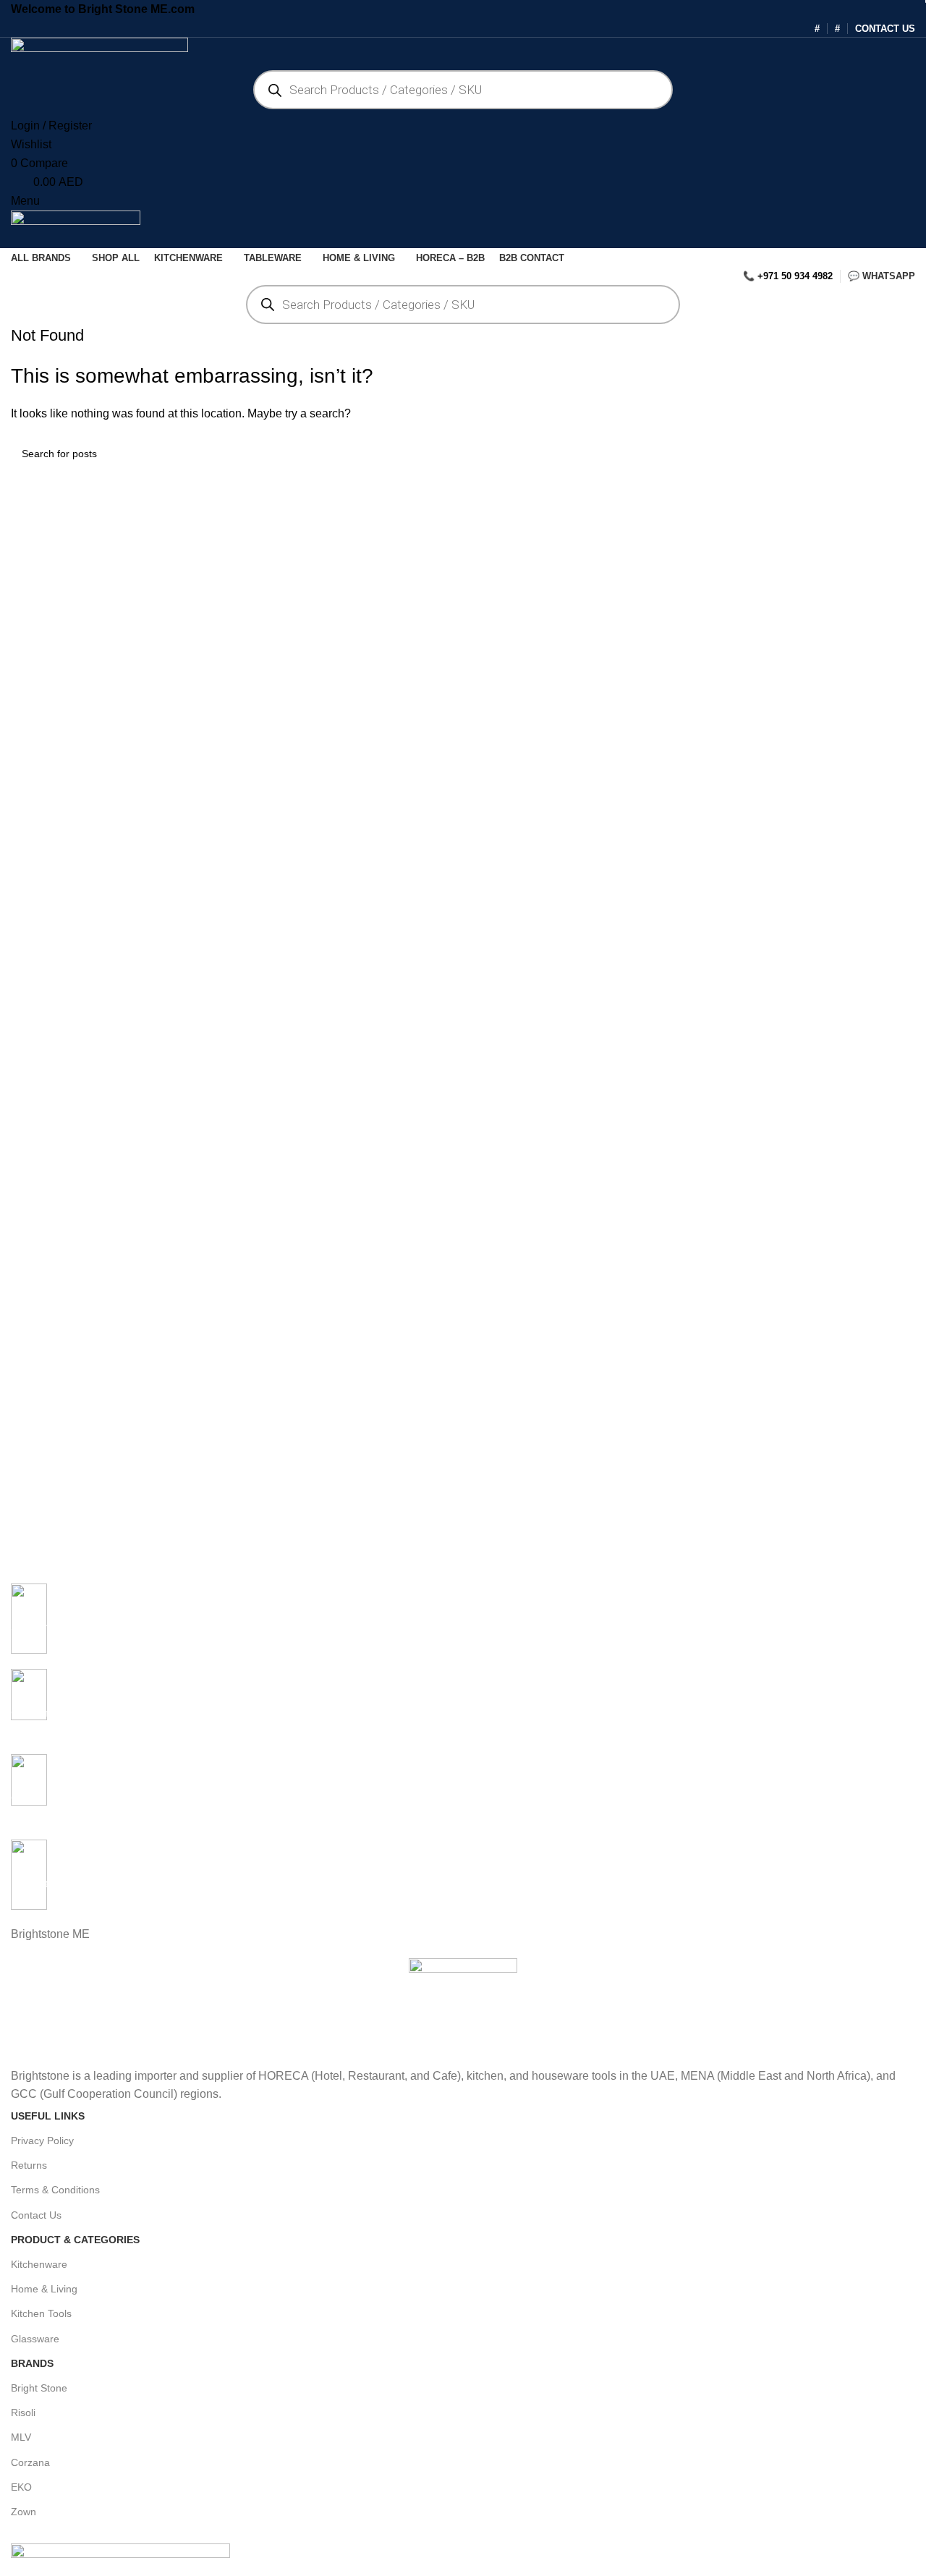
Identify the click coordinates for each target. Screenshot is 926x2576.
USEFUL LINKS (48, 2116)
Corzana (30, 2462)
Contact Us (36, 2215)
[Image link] (120, 2552)
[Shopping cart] (15, 238)
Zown (24, 2512)
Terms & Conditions (55, 2190)
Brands (32, 2363)
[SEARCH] (899, 454)
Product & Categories (75, 2240)
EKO (21, 2487)
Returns (29, 2165)
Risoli (23, 2413)
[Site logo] (99, 50)
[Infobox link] (463, 1626)
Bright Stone (39, 2388)
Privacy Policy (42, 2141)
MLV (21, 2437)
